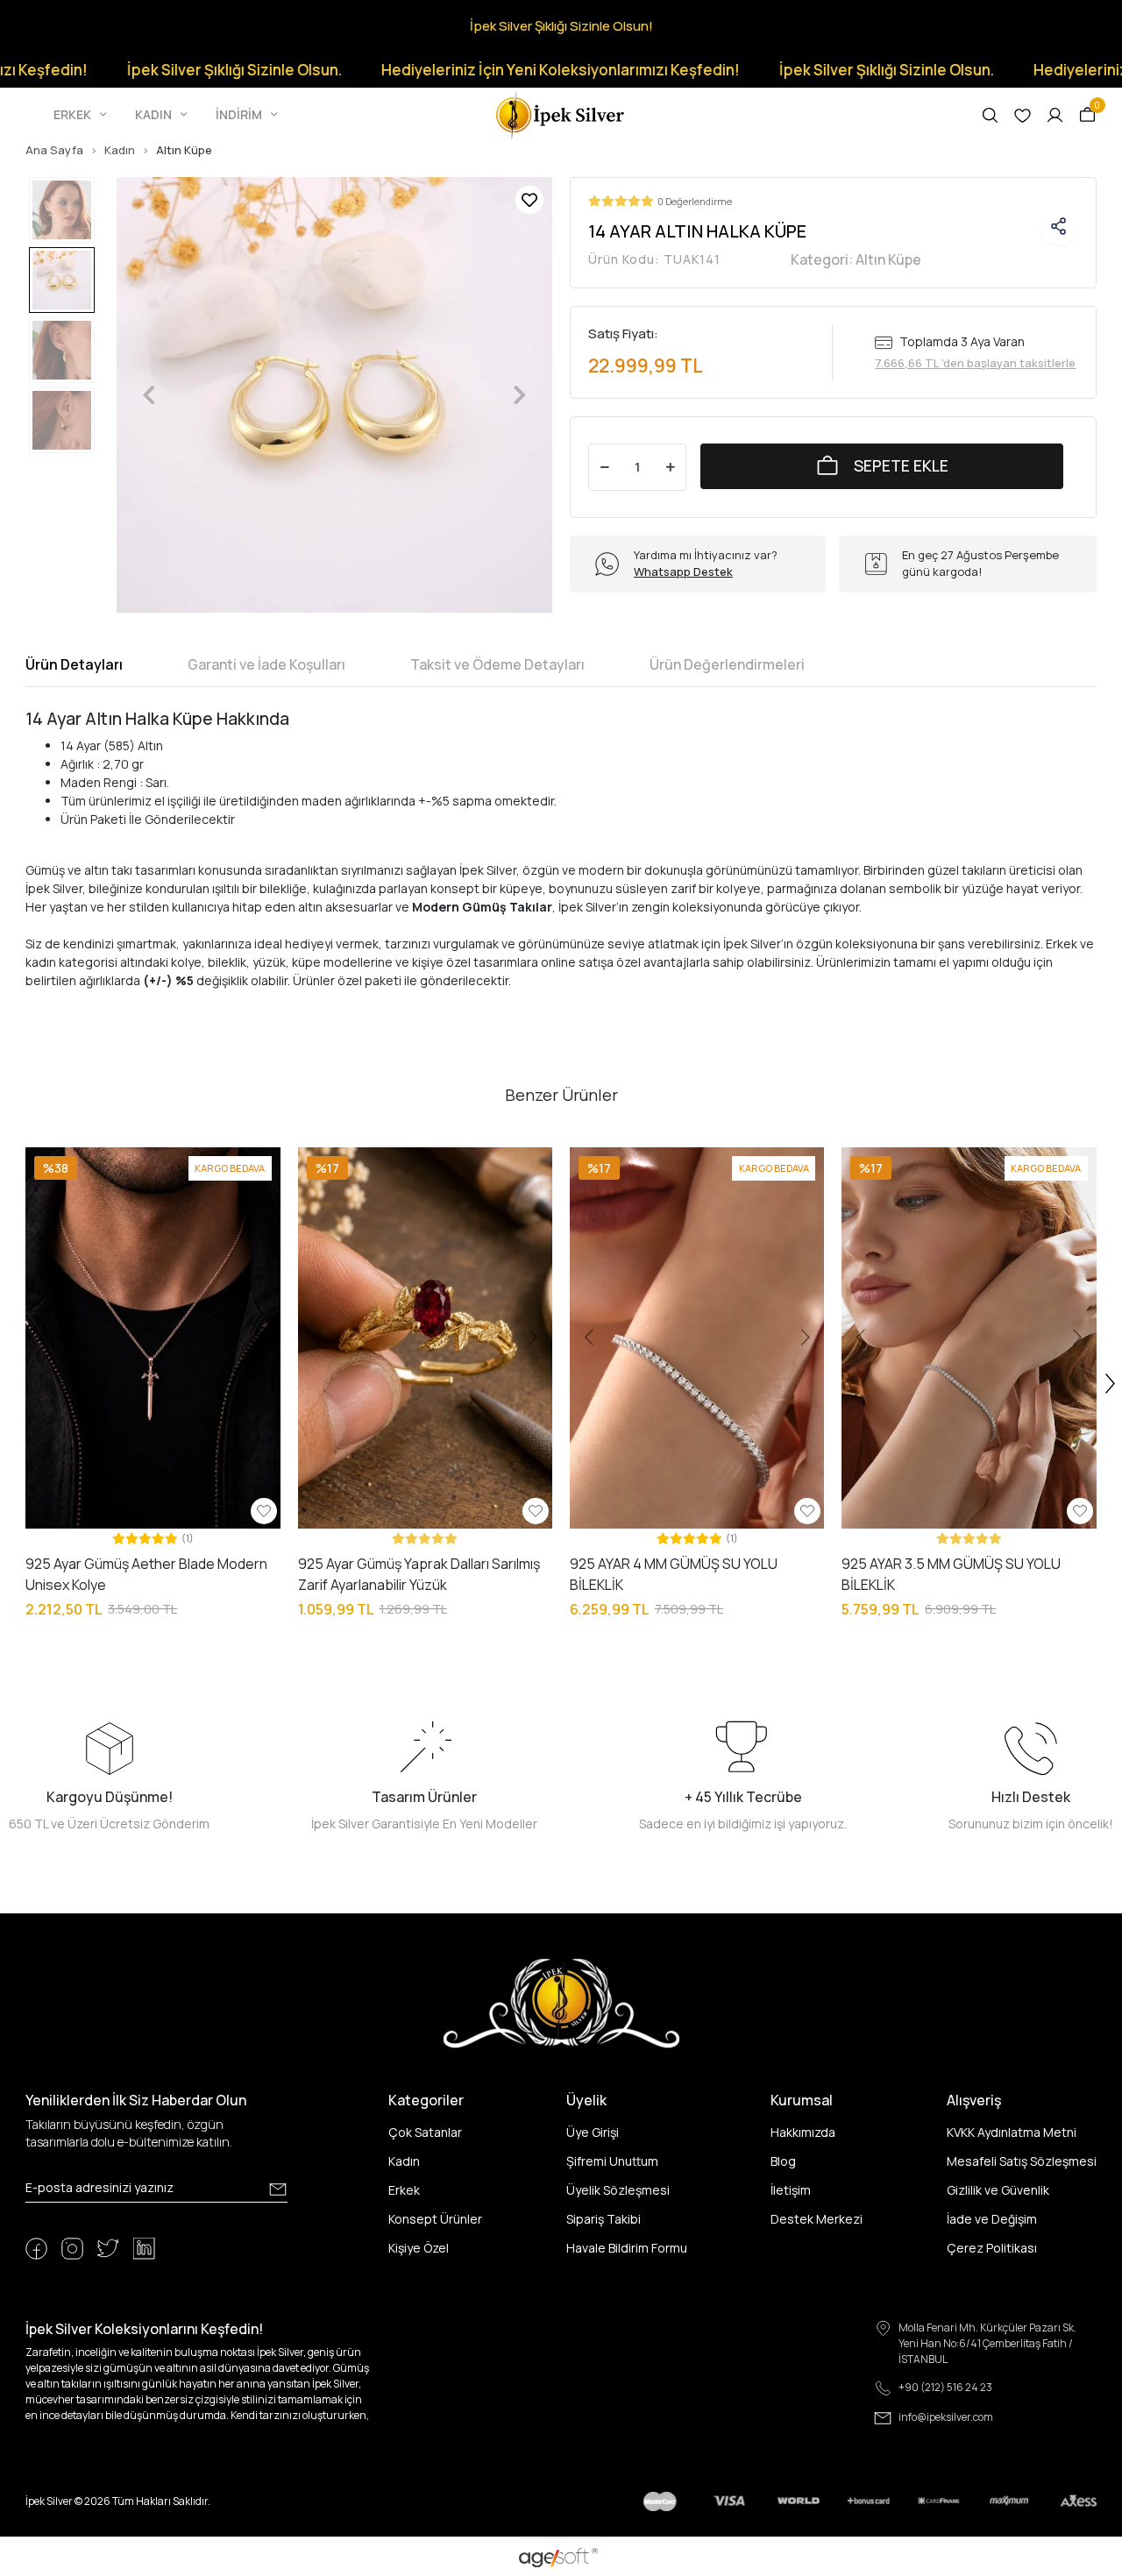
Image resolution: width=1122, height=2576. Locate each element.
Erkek (404, 2190)
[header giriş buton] (1055, 115)
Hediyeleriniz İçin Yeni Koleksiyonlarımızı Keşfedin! (488, 70)
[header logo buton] (561, 114)
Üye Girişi (593, 2132)
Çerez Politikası (992, 2248)
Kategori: (856, 259)
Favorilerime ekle (529, 200)
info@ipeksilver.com (946, 2417)
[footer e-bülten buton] (278, 2189)
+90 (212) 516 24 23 (945, 2387)
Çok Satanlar (425, 2132)
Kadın (404, 2161)
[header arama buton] (990, 115)
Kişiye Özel (419, 2248)
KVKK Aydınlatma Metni (1012, 2132)
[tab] (74, 664)
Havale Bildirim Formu (627, 2248)
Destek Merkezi (817, 2219)
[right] (1111, 1384)
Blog (783, 2161)
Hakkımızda (803, 2132)
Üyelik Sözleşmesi (618, 2190)
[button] (82, 115)
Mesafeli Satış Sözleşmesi (1022, 2161)
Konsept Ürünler (435, 2219)
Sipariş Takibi (604, 2219)
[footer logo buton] (561, 2002)
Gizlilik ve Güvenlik (998, 2190)
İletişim (791, 2190)
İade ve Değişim (992, 2219)
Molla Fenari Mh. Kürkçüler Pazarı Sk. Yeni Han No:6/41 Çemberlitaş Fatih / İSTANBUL (987, 2343)
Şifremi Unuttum (612, 2161)
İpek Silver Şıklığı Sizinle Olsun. (162, 70)
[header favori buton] (1023, 115)
